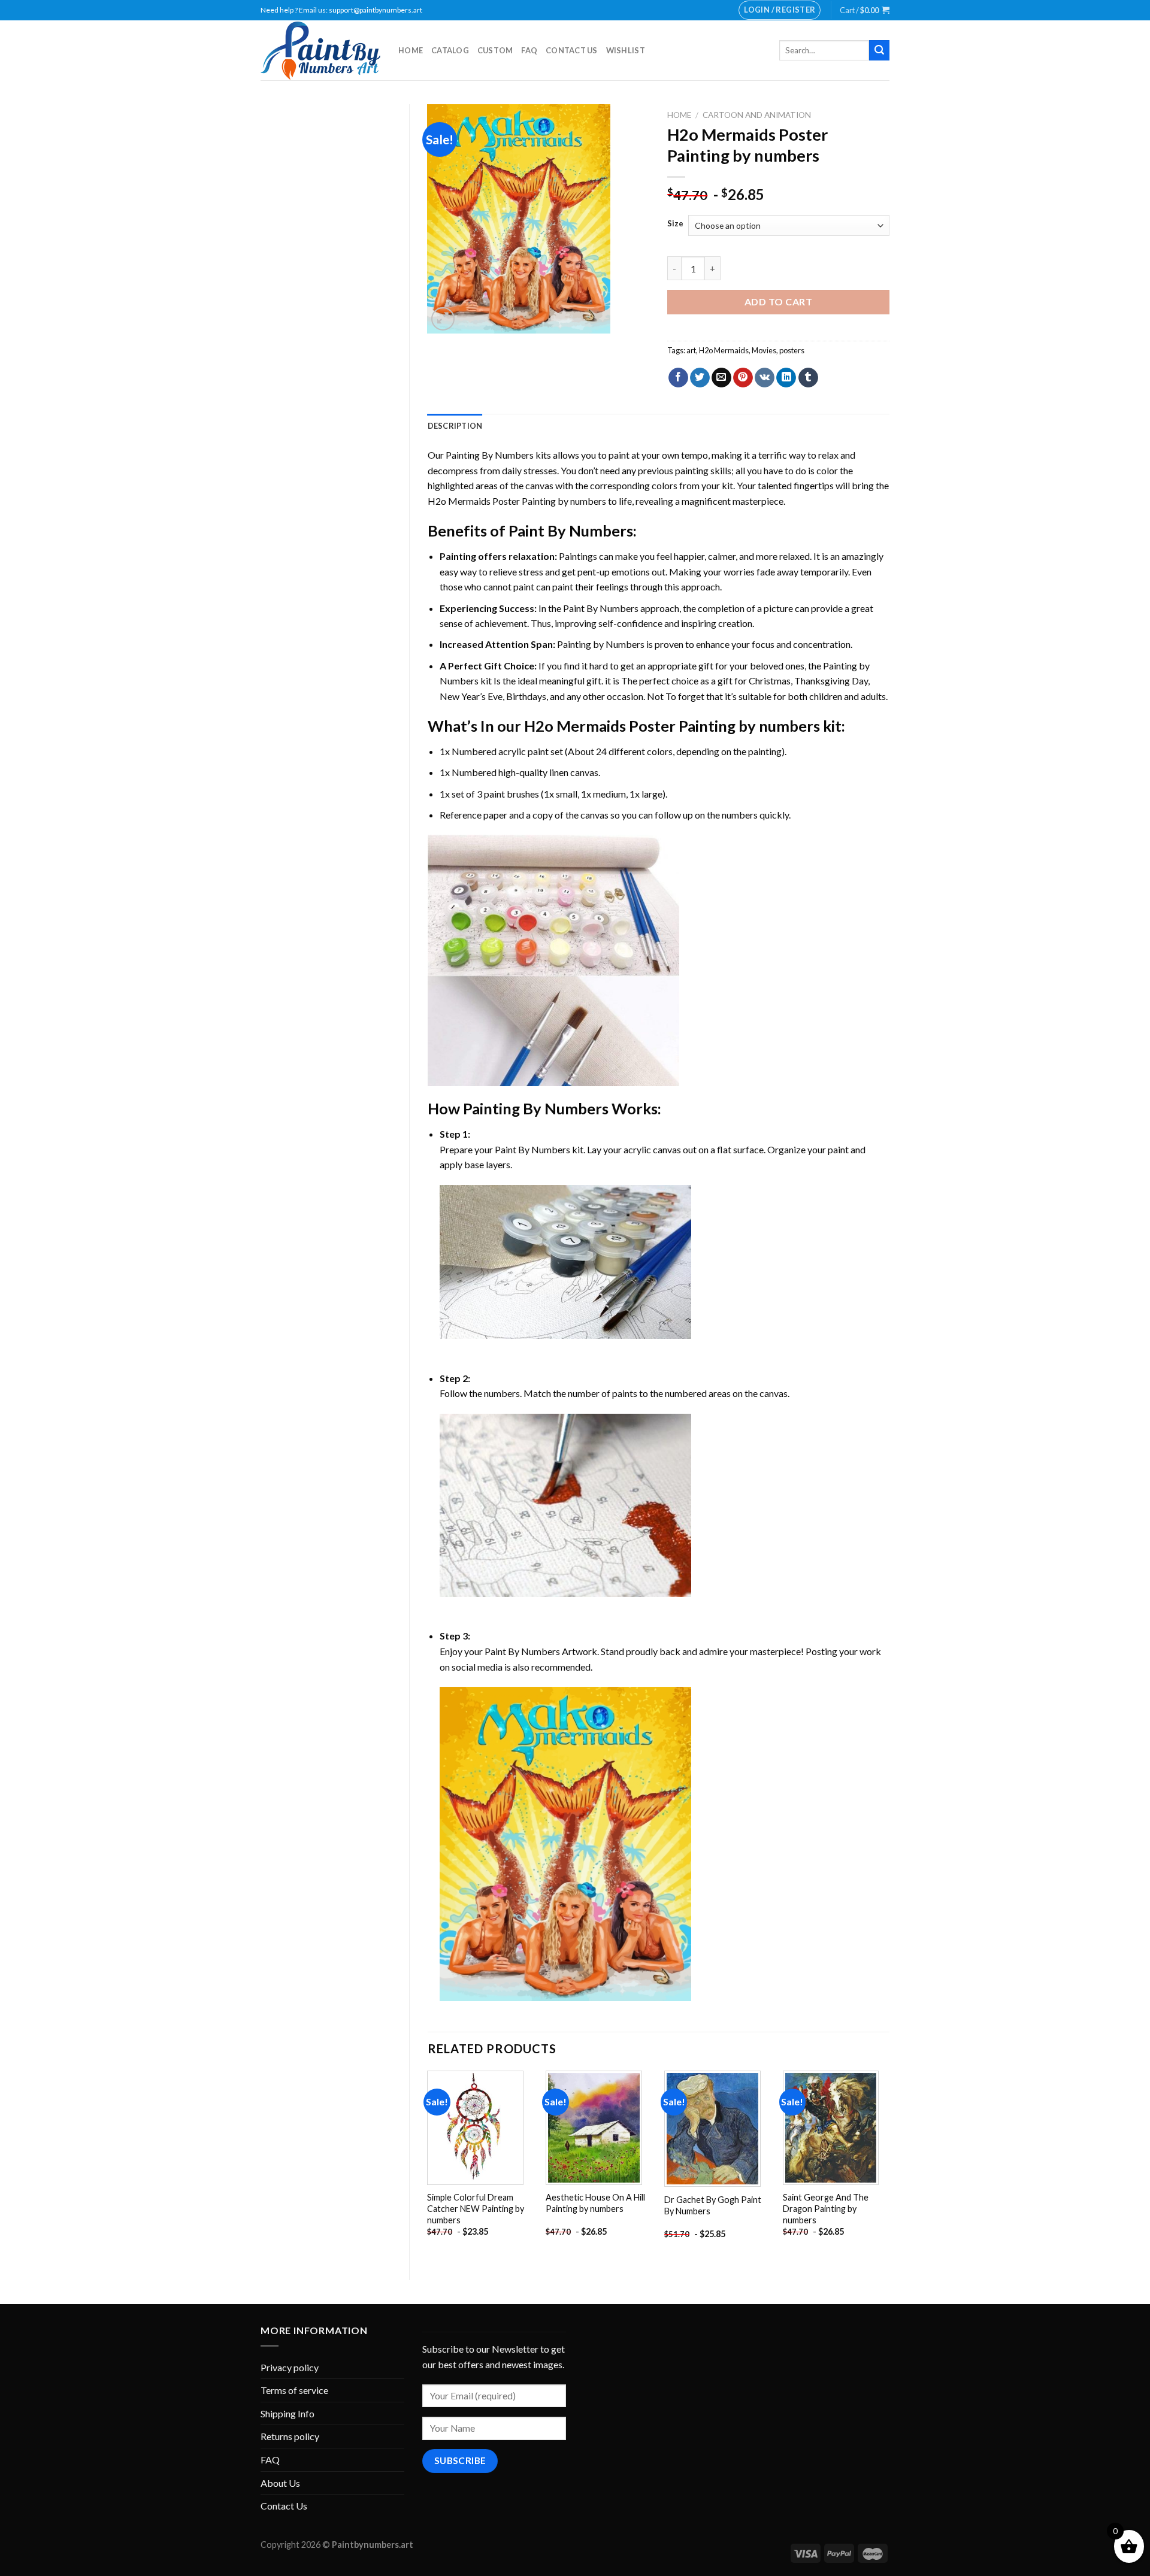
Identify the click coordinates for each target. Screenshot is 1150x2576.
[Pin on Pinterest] (743, 378)
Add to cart (778, 301)
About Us (280, 2483)
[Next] (889, 2166)
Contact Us (572, 50)
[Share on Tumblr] (808, 378)
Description (455, 426)
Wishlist (626, 50)
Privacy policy (290, 2367)
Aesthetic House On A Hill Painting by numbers (595, 2203)
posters (792, 350)
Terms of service (294, 2390)
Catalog (450, 50)
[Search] (879, 50)
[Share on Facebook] (678, 378)
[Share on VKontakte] (765, 378)
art (691, 350)
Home (411, 50)
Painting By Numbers (490, 455)
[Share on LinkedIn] (786, 378)
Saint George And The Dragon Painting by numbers (826, 2208)
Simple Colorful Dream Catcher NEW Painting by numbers (476, 2208)
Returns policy (290, 2436)
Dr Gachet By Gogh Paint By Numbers (713, 2205)
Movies (764, 350)
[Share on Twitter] (700, 378)
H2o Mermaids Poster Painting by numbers (517, 501)
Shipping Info (287, 2413)
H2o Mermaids (724, 350)
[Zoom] (443, 319)
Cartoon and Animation (757, 115)
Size (675, 224)
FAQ (529, 50)
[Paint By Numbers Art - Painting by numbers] (320, 51)
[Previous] (428, 2166)
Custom (495, 50)
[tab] (455, 426)
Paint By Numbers (571, 531)
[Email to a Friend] (721, 378)
